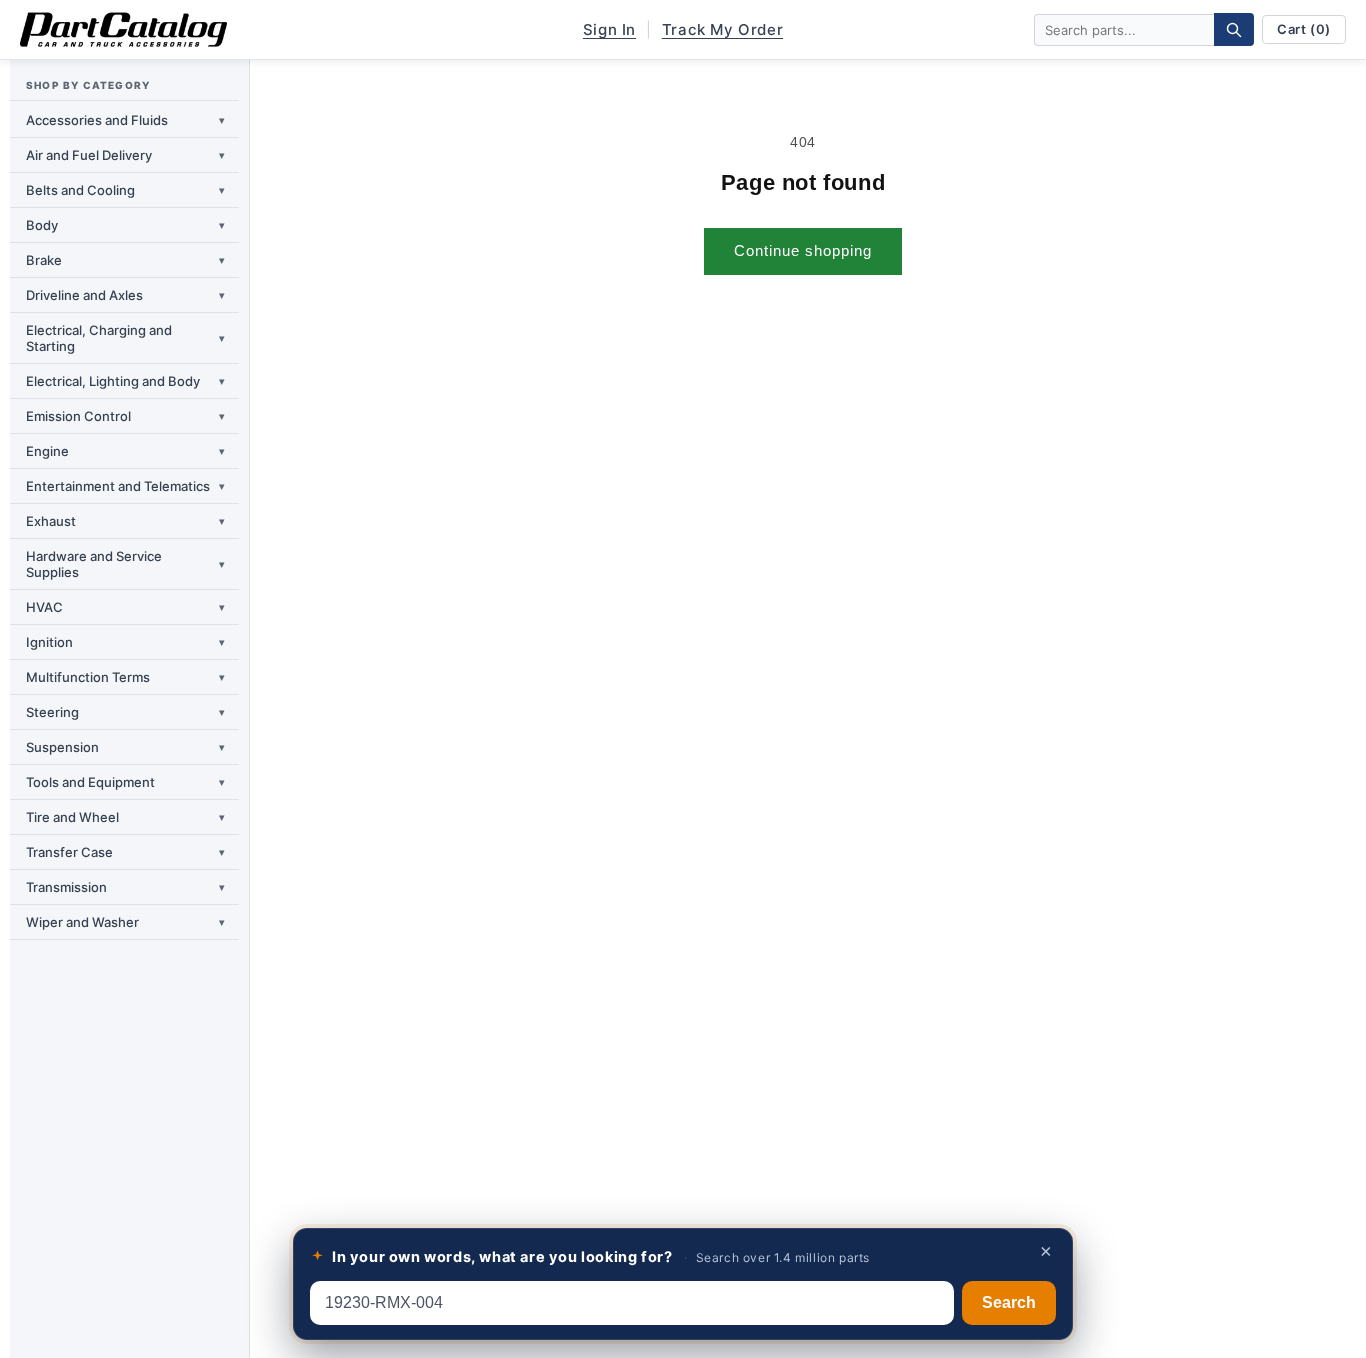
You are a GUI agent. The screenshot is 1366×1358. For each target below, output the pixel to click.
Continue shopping (803, 250)
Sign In (609, 29)
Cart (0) (1304, 29)
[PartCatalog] (123, 30)
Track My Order (722, 29)
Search (1009, 1302)
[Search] (1234, 29)
